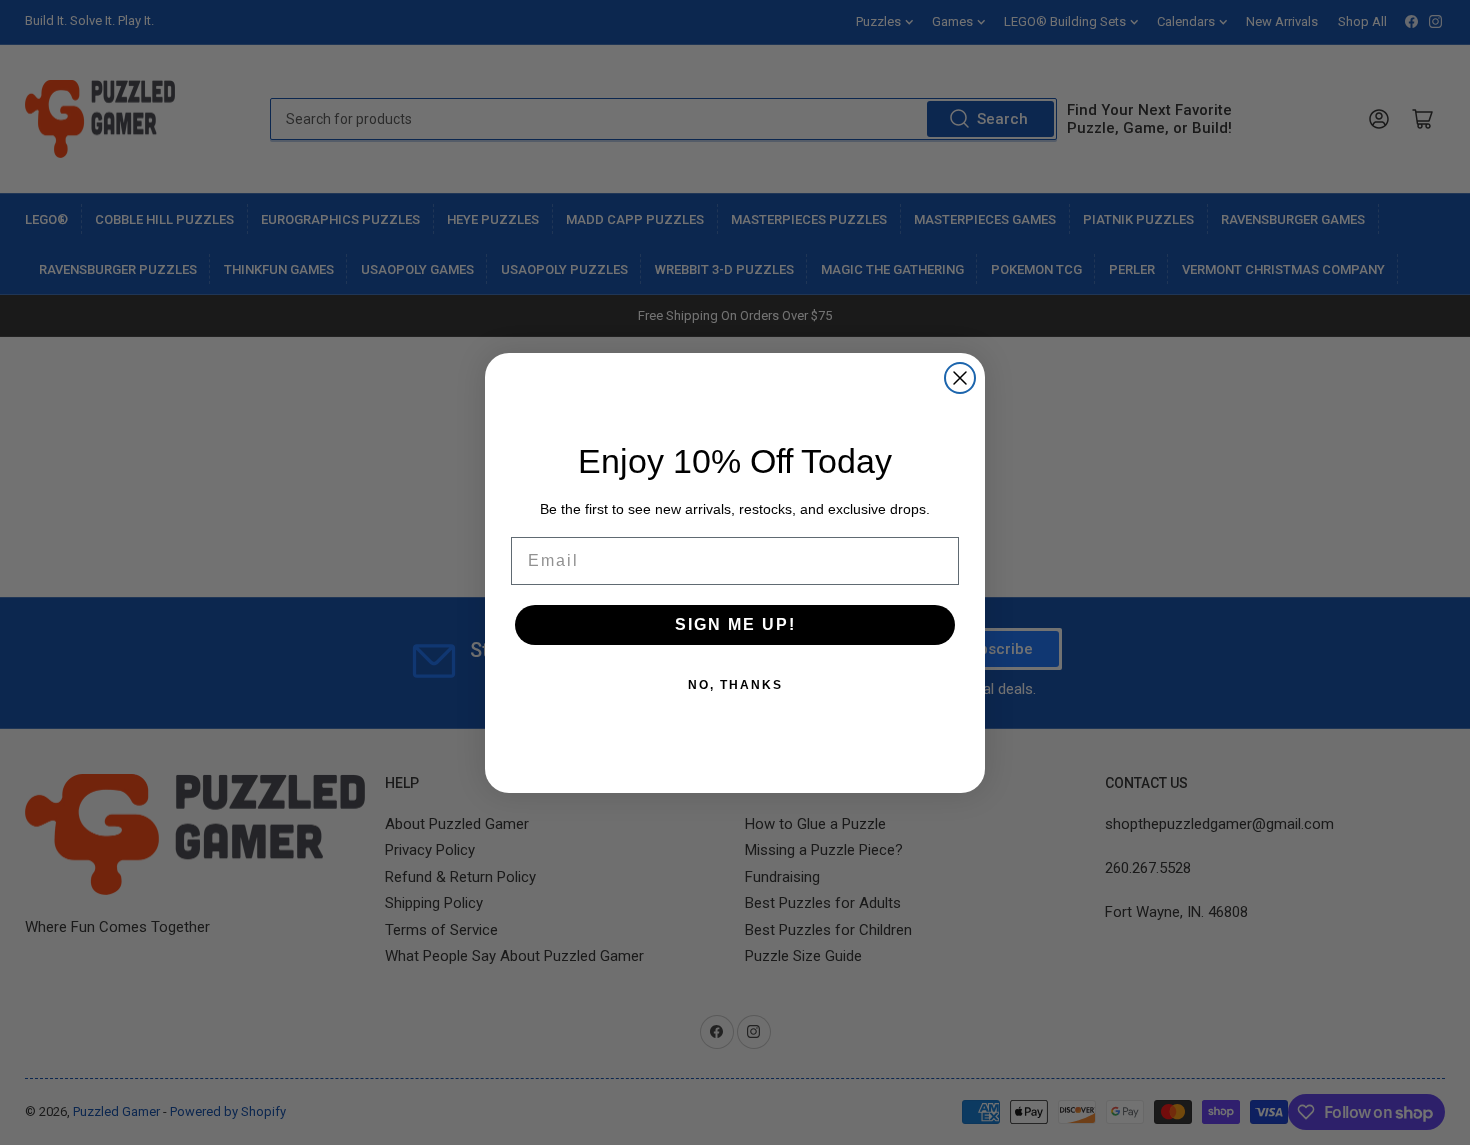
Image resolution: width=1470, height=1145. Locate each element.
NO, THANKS (735, 684)
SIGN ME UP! (735, 623)
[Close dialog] (960, 378)
